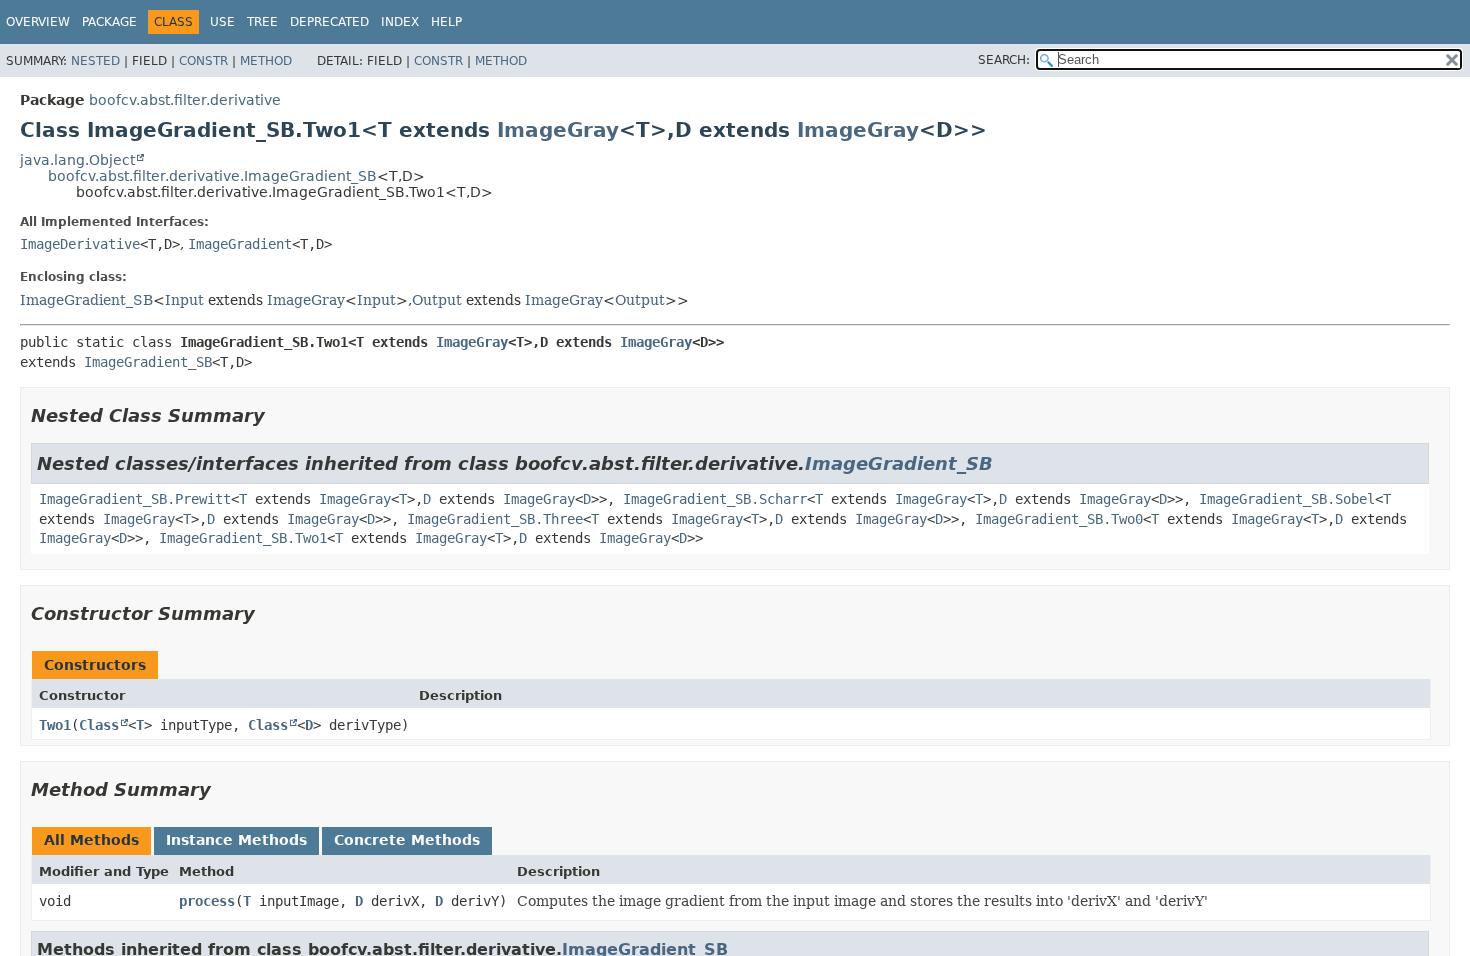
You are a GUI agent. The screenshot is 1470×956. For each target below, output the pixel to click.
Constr (203, 61)
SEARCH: (1004, 60)
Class (99, 725)
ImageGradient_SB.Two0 (1059, 519)
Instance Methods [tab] (236, 840)
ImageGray (558, 130)
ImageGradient (240, 244)
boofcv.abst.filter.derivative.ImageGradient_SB (212, 176)
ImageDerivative (80, 244)
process (207, 901)
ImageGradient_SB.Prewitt (135, 499)
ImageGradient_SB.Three (495, 519)
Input (184, 300)
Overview (38, 22)
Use (222, 22)
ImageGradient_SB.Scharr (715, 499)
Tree (262, 22)
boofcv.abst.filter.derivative (185, 100)
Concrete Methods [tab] (407, 840)
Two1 (55, 725)
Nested (95, 61)
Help (446, 22)
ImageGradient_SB (86, 300)
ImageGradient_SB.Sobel (1287, 499)
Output (437, 300)
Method (266, 61)
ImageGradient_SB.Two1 (243, 538)
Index (400, 22)
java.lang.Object (77, 160)
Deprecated (329, 22)
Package (109, 22)
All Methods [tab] (91, 840)
